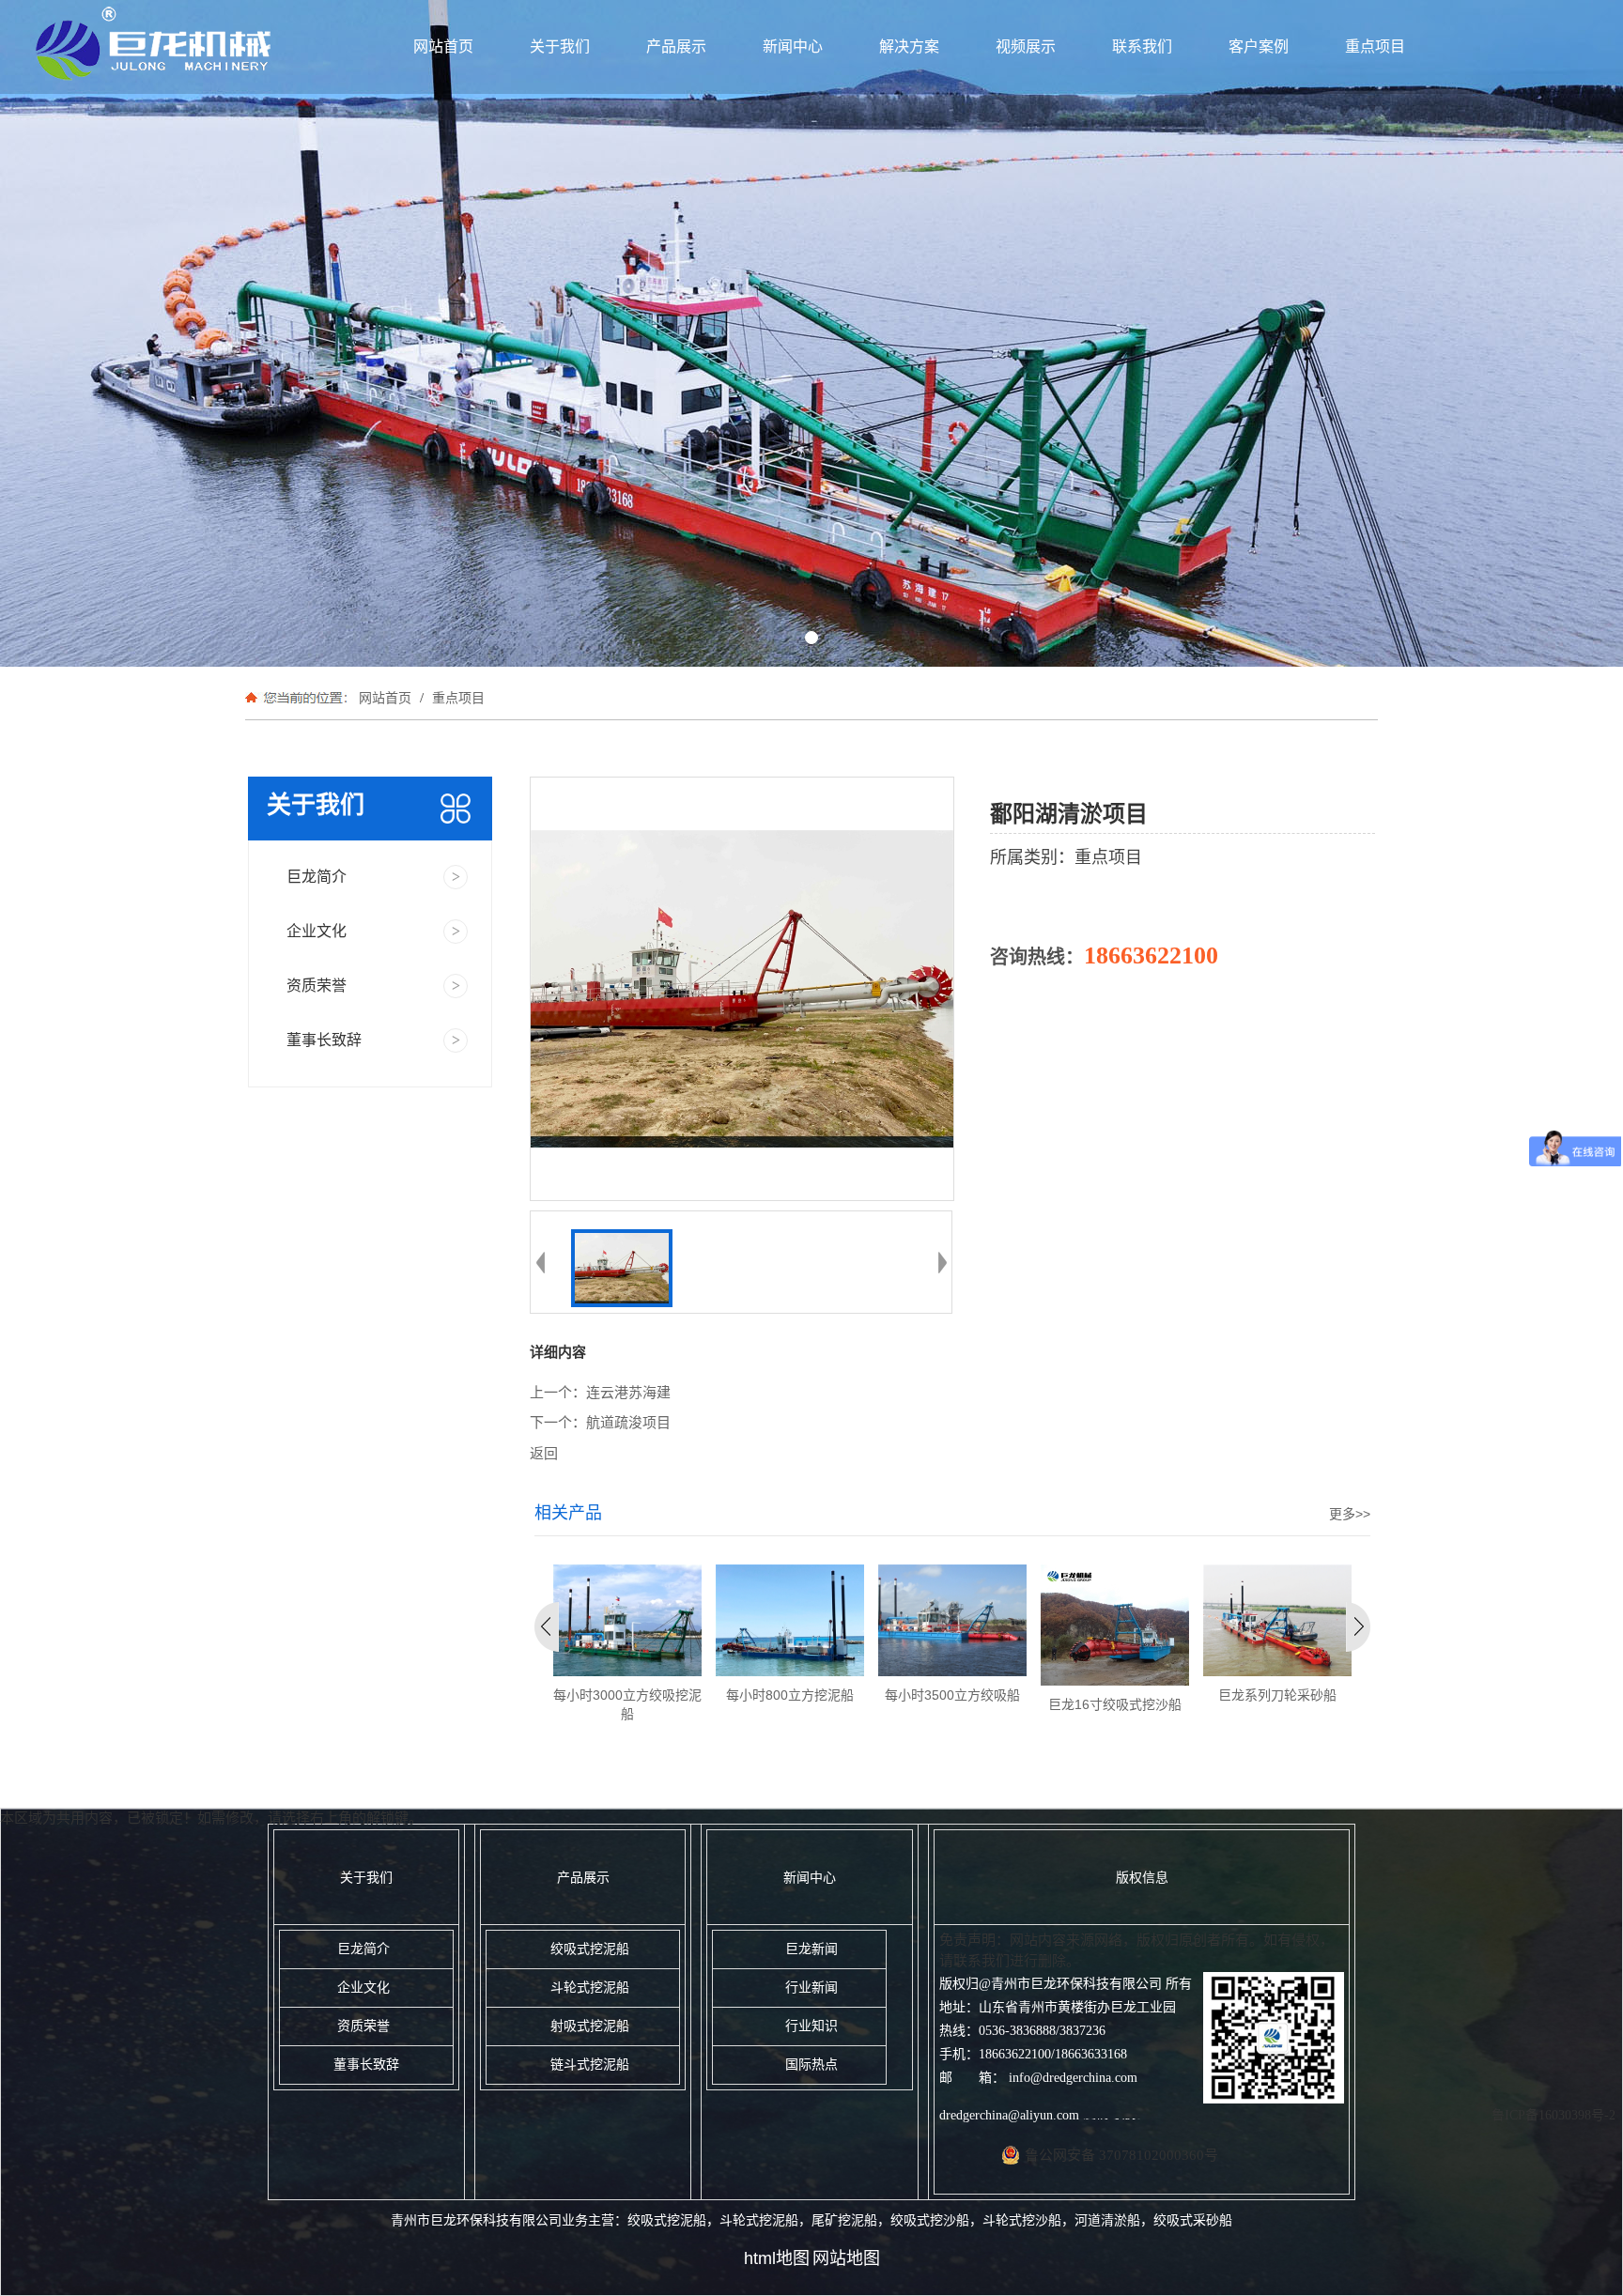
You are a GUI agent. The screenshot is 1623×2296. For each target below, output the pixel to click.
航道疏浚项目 (628, 1423)
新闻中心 (793, 46)
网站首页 (443, 46)
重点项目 (1375, 46)
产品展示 (676, 46)
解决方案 (909, 46)
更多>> (1350, 1514)
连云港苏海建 (628, 1393)
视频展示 (1026, 46)
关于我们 (560, 46)
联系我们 (1142, 46)
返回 (544, 1454)
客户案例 (1259, 46)
